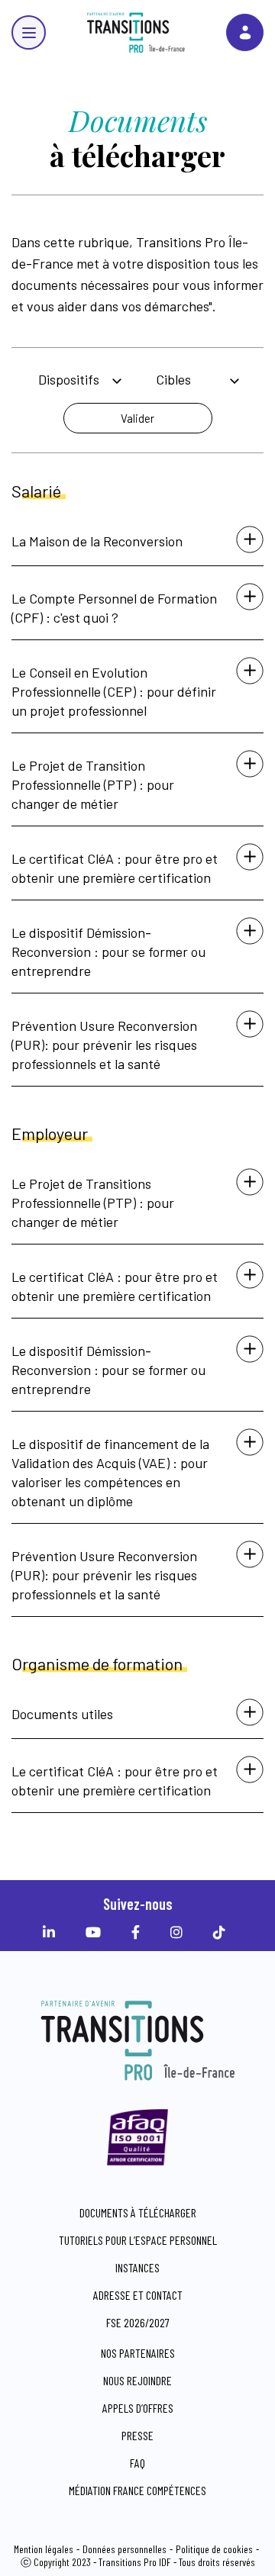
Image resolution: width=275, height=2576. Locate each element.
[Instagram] (180, 1932)
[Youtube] (97, 1932)
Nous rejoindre (137, 2380)
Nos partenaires (138, 2353)
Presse (137, 2435)
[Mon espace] (245, 32)
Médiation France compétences (137, 2490)
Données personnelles (125, 2549)
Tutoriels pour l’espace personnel (138, 2240)
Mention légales (44, 2549)
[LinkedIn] (53, 1932)
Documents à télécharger (138, 2212)
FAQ (137, 2463)
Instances (137, 2267)
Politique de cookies (214, 2549)
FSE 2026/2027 (138, 2322)
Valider (137, 418)
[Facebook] (139, 1932)
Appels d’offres (138, 2408)
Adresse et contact (138, 2295)
